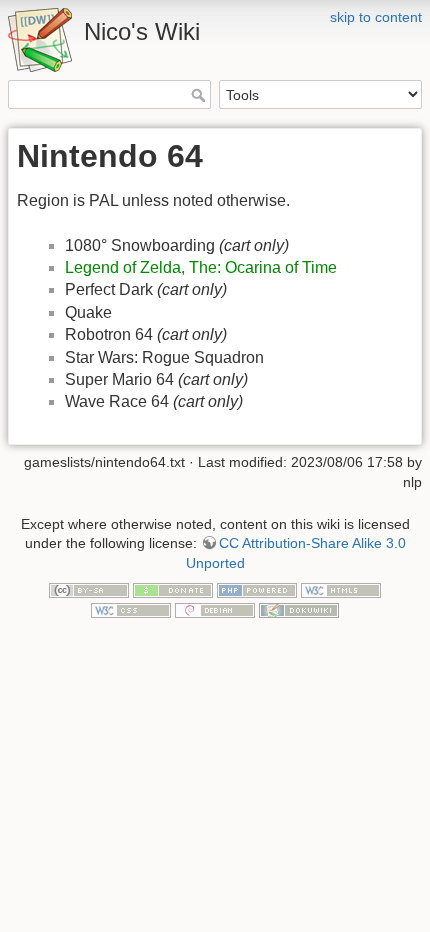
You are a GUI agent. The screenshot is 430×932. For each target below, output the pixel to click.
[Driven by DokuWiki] (299, 609)
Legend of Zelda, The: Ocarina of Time (201, 267)
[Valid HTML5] (341, 589)
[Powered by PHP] (257, 589)
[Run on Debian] (215, 609)
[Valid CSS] (131, 609)
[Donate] (173, 589)
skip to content (376, 17)
